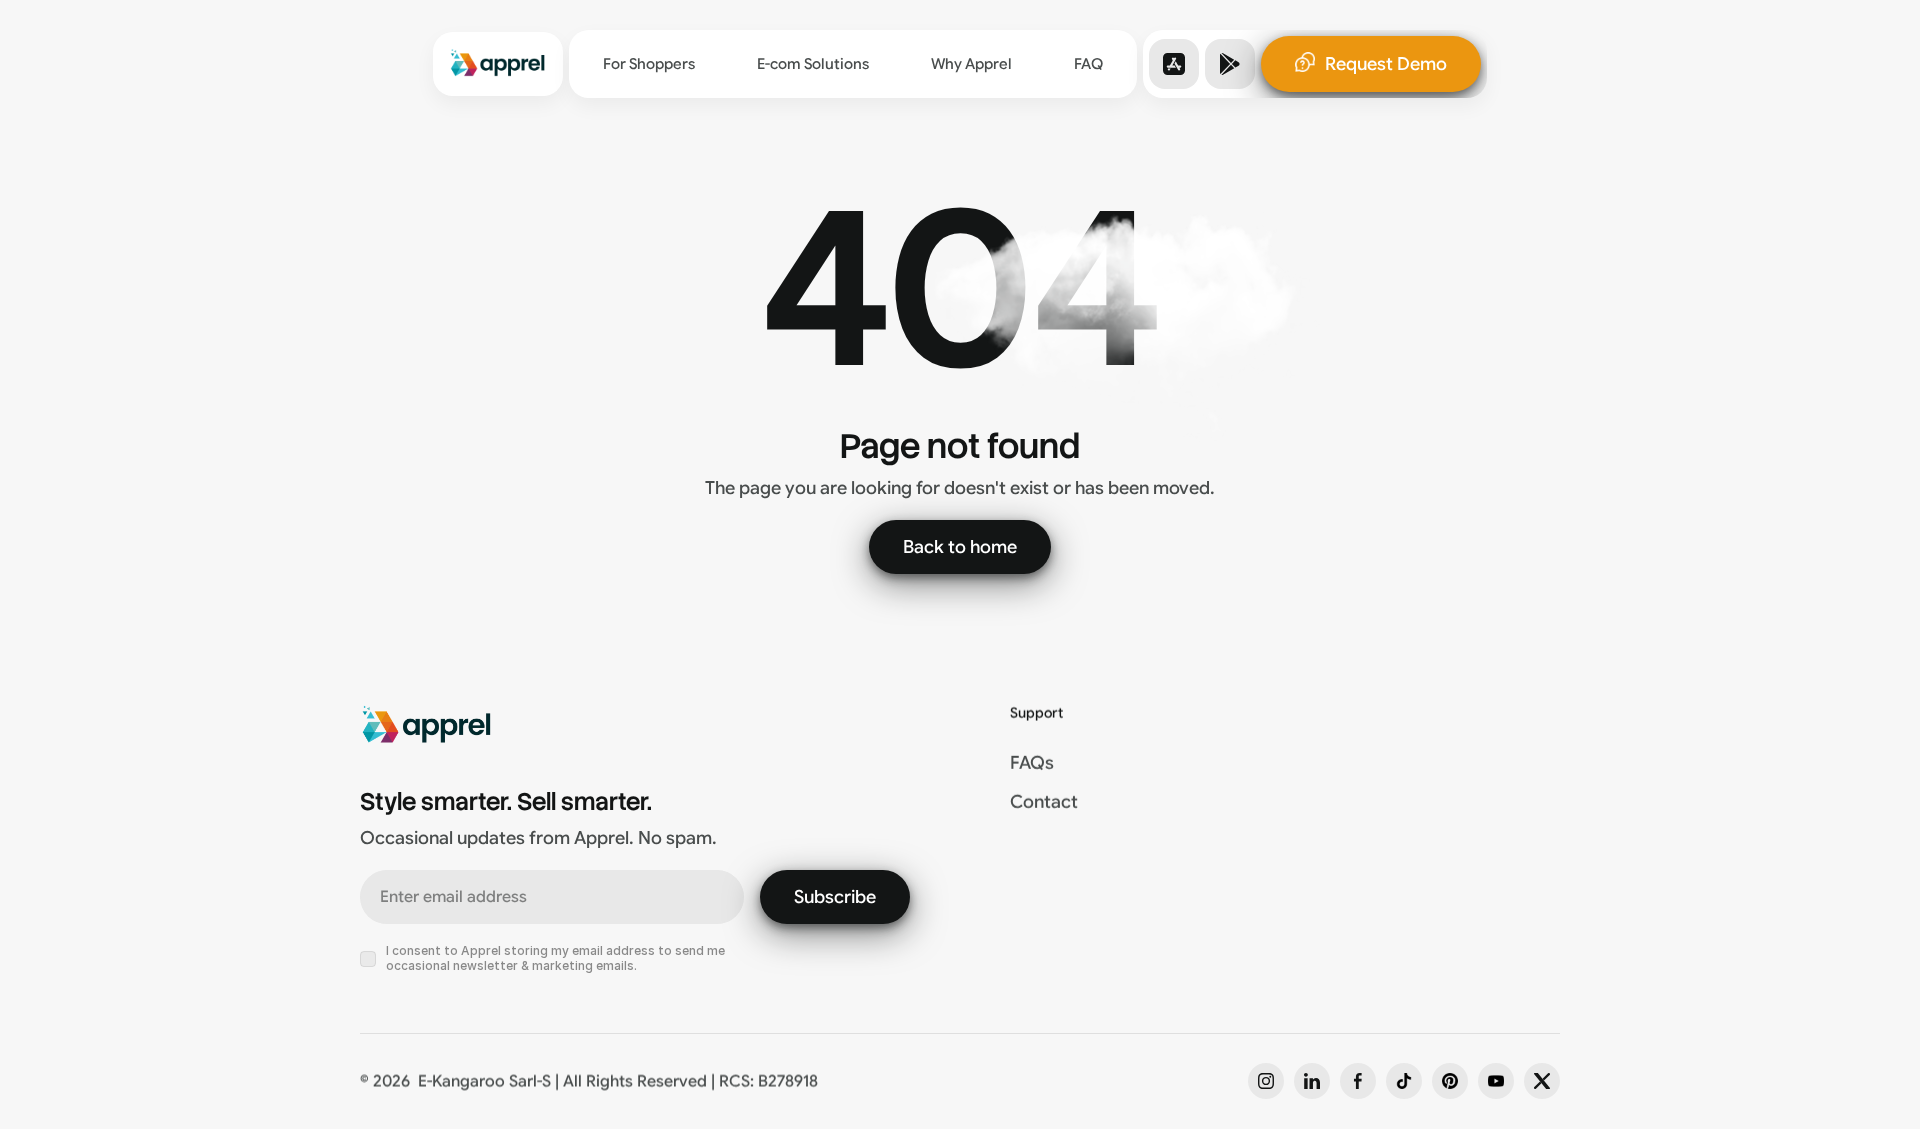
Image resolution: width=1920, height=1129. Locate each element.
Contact (1044, 803)
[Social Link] (1266, 1081)
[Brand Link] (498, 64)
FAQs (1032, 763)
